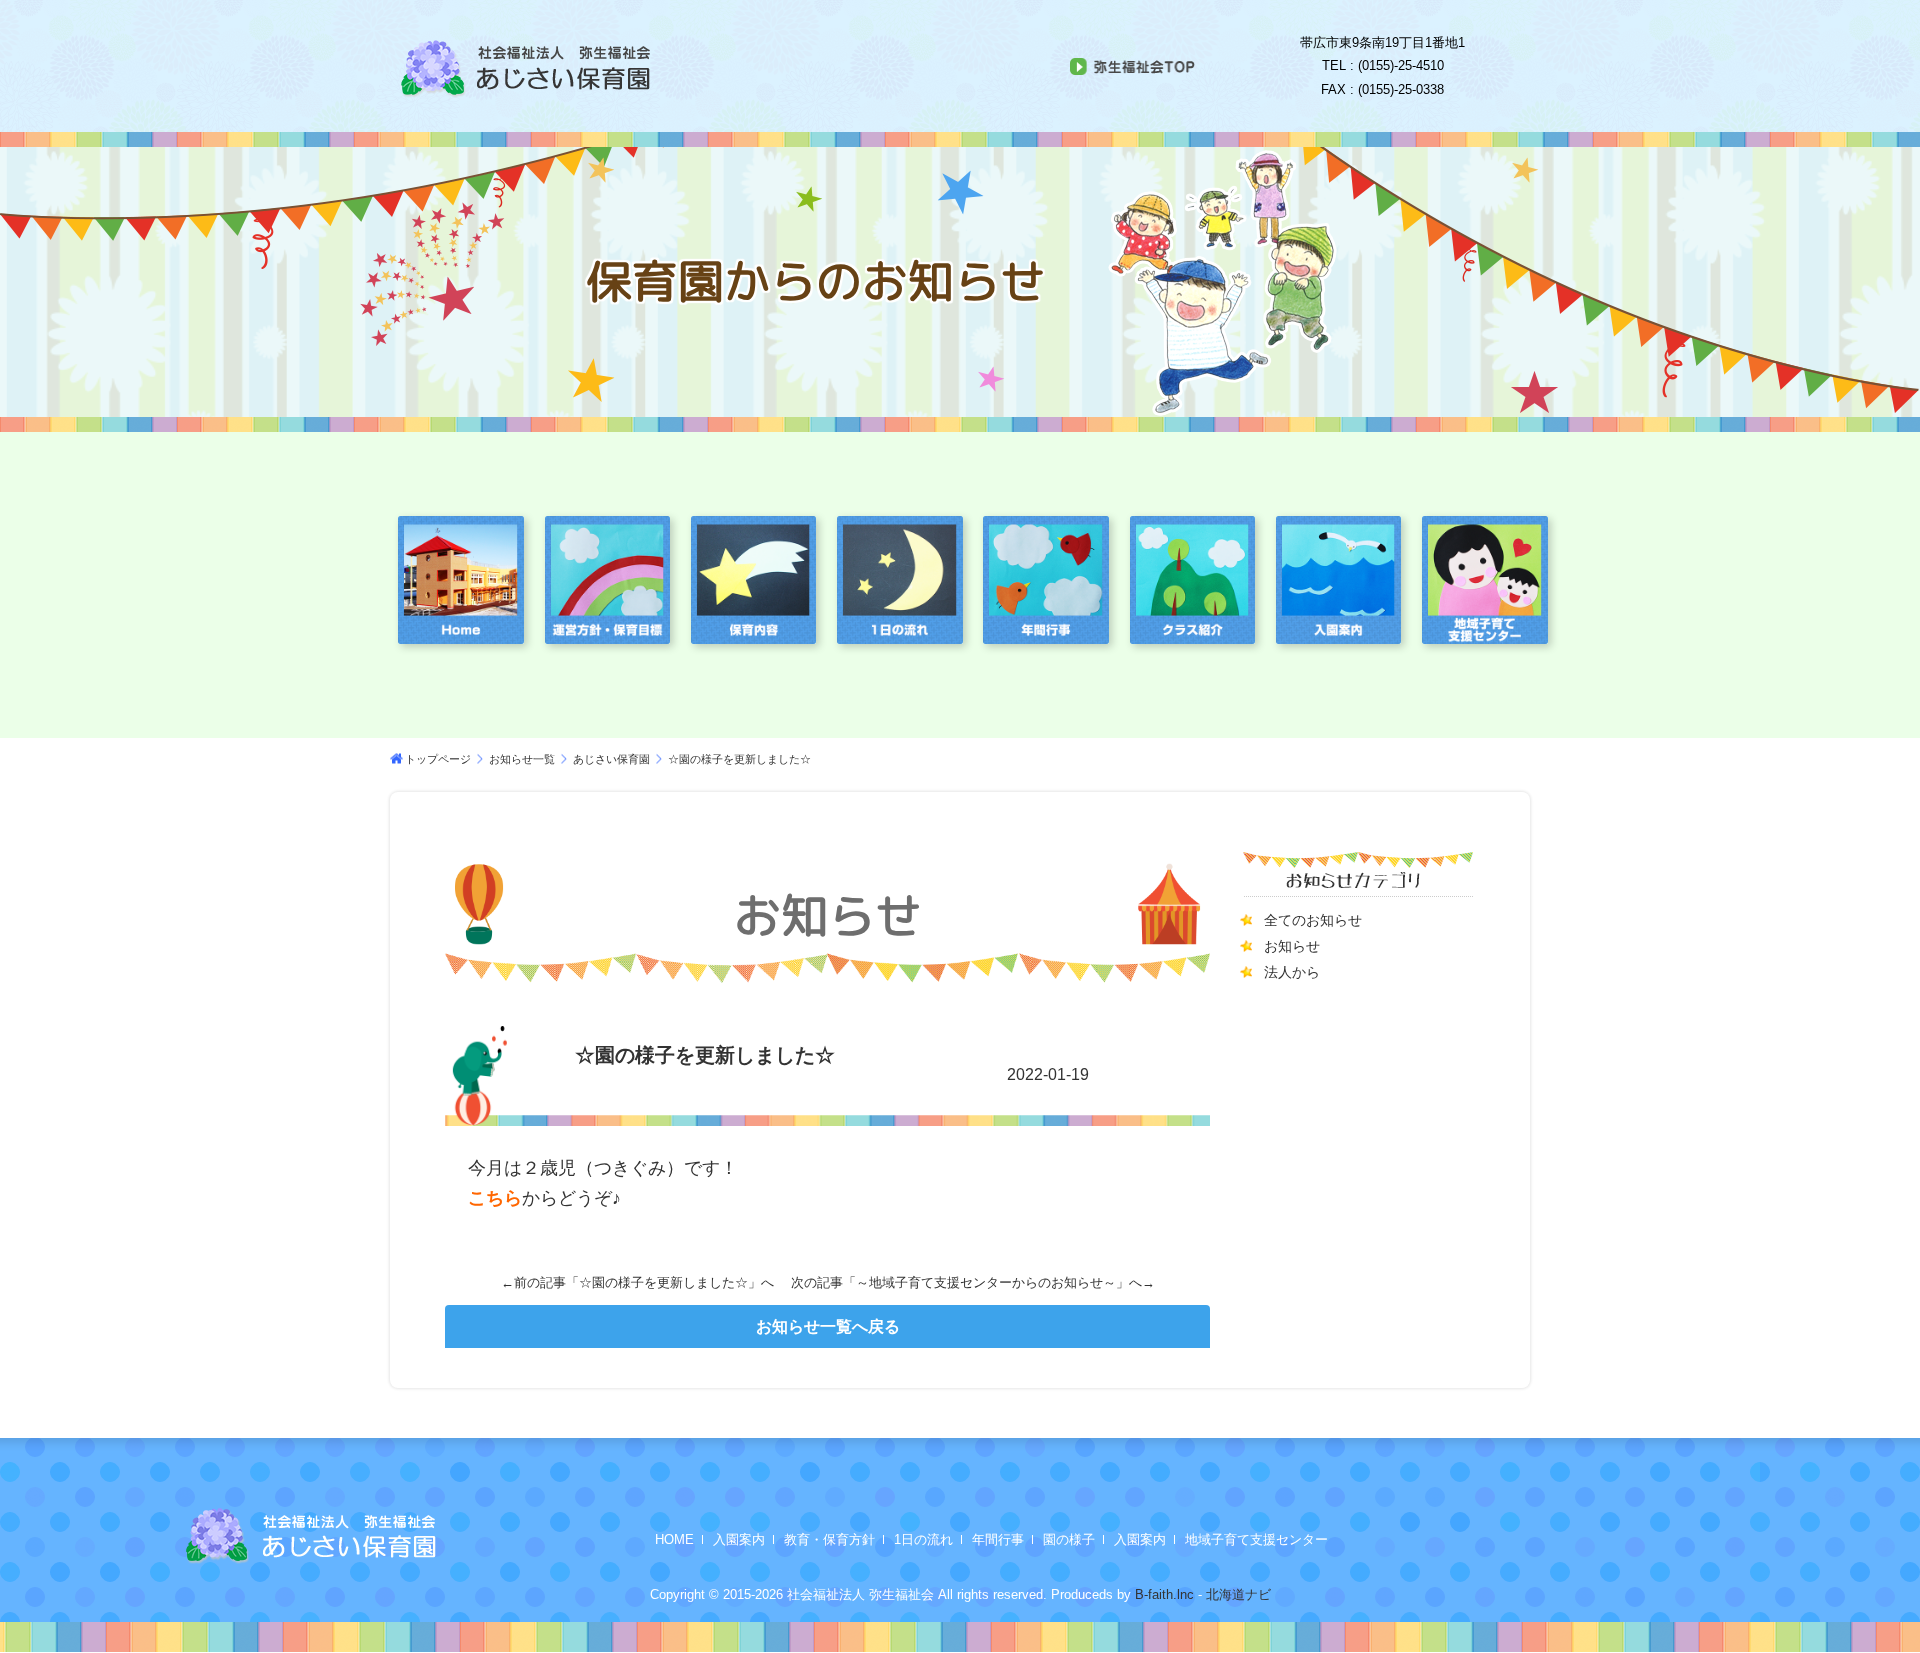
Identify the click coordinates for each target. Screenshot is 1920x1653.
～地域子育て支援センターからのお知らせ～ (986, 1282)
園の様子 (1069, 1539)
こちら (495, 1198)
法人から (1292, 972)
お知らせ (1292, 946)
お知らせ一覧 (522, 759)
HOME (674, 1539)
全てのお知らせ (1313, 920)
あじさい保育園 (611, 759)
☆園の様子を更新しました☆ (663, 1282)
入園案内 (739, 1539)
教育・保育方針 (829, 1539)
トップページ (438, 759)
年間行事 (998, 1539)
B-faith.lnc (1162, 1594)
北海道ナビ (1238, 1594)
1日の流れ (923, 1539)
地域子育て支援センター (1256, 1539)
